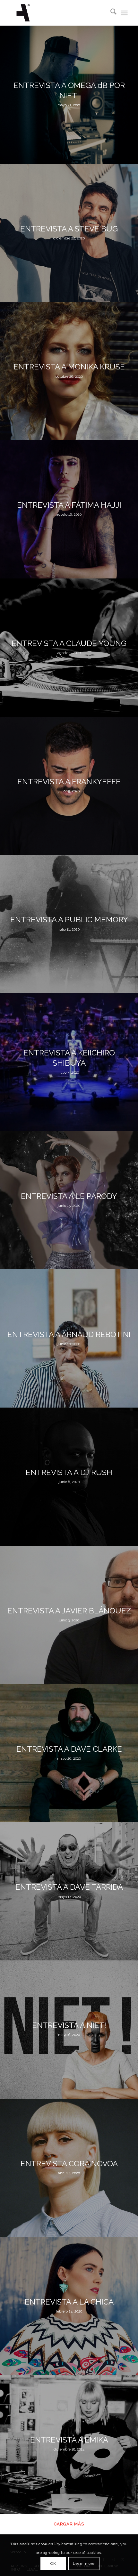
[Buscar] (110, 13)
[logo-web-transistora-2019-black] (57, 13)
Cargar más (69, 2524)
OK (53, 2564)
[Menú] (124, 13)
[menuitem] (110, 13)
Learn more (84, 2564)
